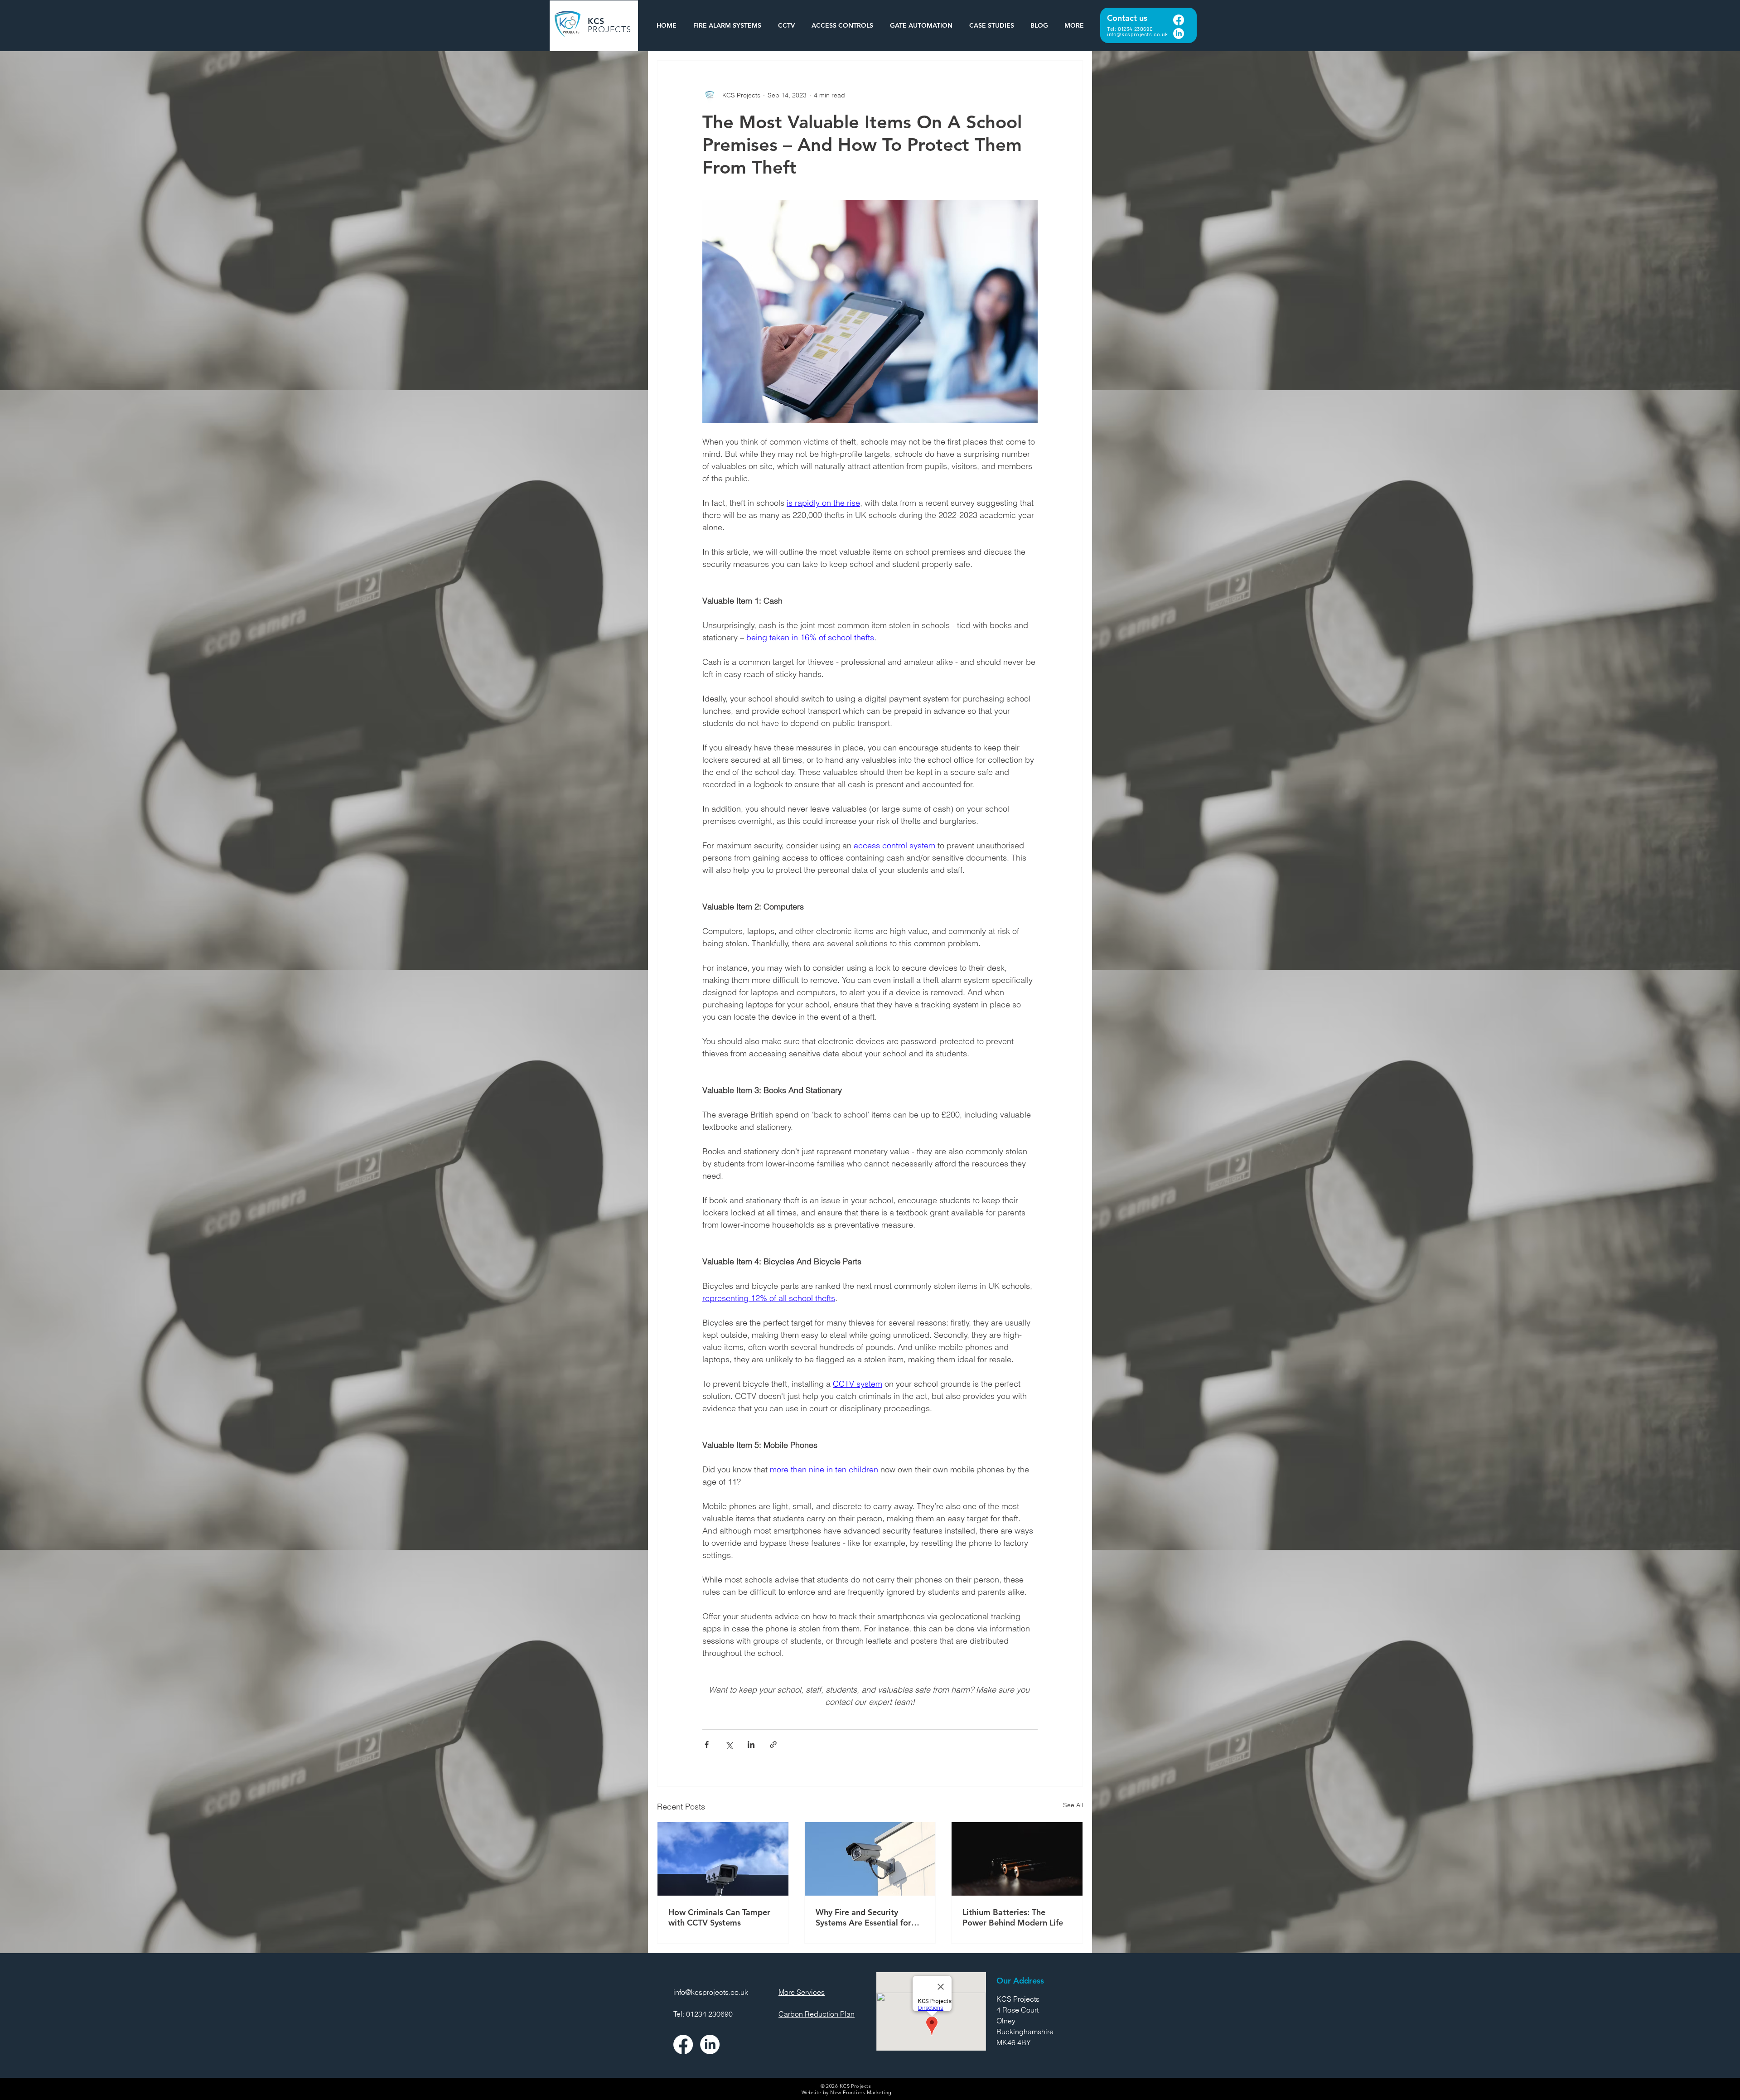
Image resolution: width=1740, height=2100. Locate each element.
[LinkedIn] (1179, 34)
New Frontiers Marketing (861, 2092)
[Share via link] (773, 1744)
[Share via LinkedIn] (751, 1744)
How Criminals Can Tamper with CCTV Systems (719, 1917)
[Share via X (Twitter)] (729, 1744)
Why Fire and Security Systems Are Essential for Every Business (863, 1917)
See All (1073, 1805)
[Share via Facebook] (707, 1744)
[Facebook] (1179, 20)
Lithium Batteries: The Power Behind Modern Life (1013, 1917)
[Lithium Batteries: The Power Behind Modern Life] (1017, 1859)
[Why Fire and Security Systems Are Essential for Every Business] (870, 1859)
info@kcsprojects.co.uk (1137, 34)
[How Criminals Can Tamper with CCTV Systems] (723, 1859)
